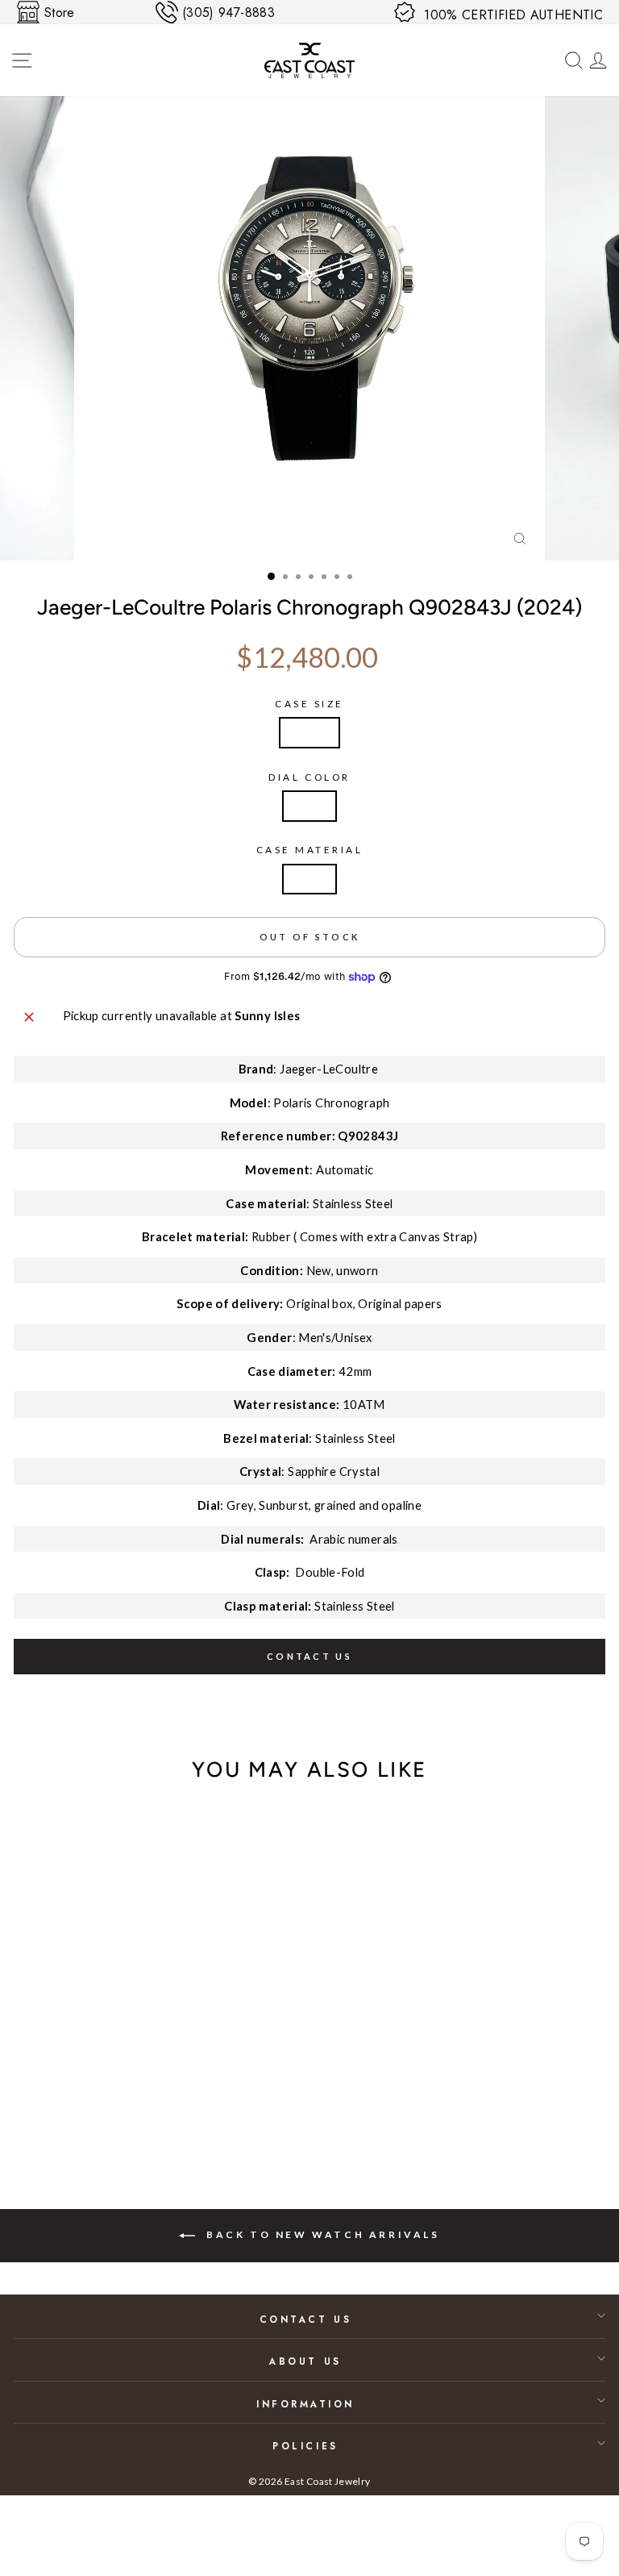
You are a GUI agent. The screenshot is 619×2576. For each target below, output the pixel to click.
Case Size (309, 704)
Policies (305, 2446)
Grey (309, 806)
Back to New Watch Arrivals (320, 2235)
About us (305, 2361)
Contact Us (305, 2319)
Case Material (310, 850)
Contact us (309, 1656)
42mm (309, 732)
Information (305, 2404)
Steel (310, 879)
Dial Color (309, 777)
